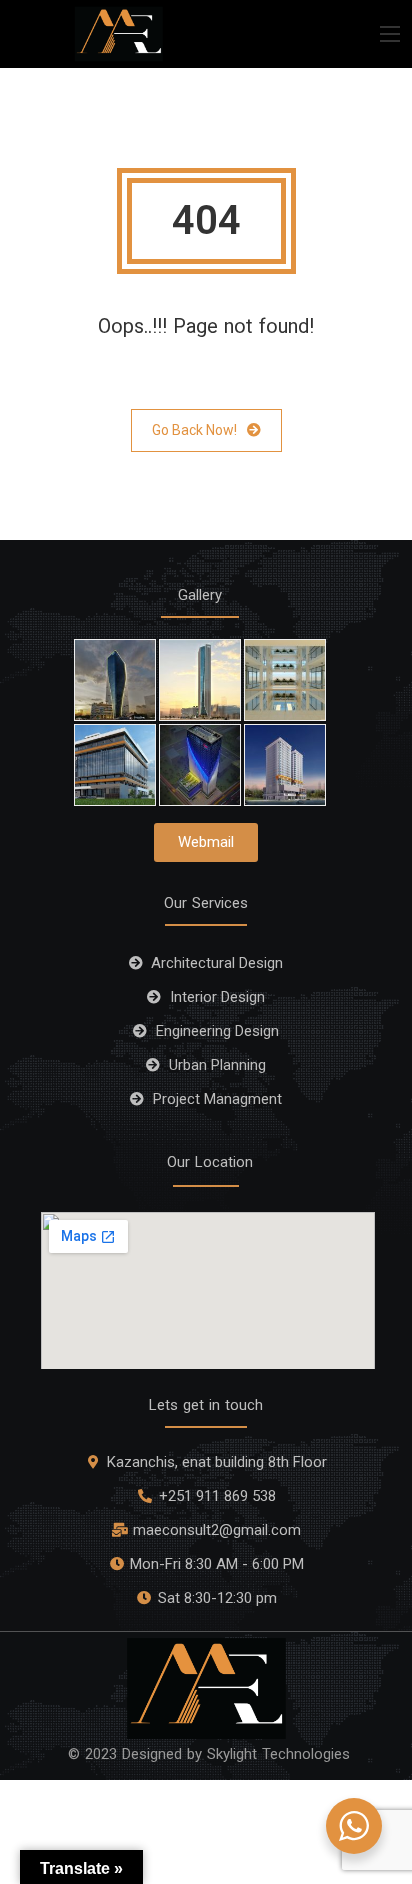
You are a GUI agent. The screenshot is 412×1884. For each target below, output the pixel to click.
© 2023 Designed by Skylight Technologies (209, 1754)
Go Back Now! (194, 430)
